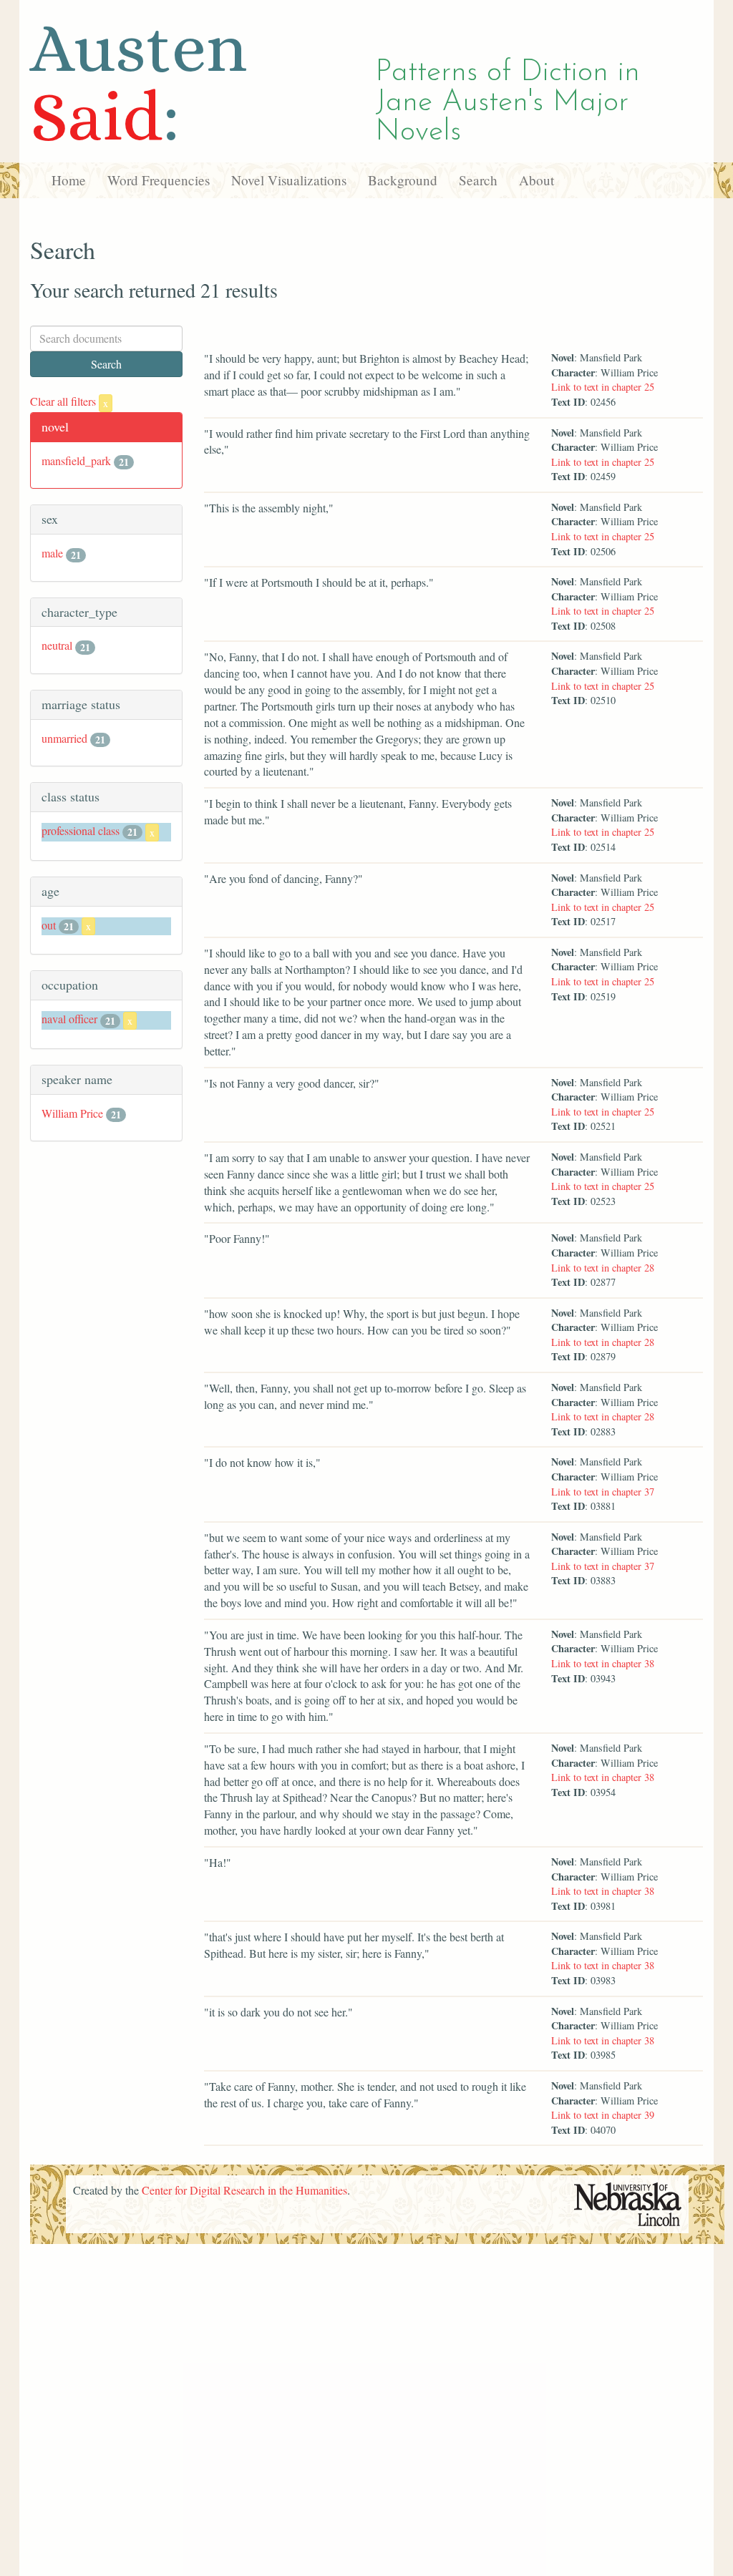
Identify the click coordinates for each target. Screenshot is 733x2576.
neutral (57, 645)
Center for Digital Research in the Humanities (244, 2190)
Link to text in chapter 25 (603, 387)
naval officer (69, 1019)
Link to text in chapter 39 (603, 2115)
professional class (81, 830)
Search (478, 180)
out (49, 925)
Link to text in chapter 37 (603, 1492)
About (537, 180)
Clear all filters (69, 401)
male (52, 553)
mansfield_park (76, 460)
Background (403, 180)
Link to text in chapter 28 (603, 1268)
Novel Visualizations (289, 180)
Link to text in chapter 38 (603, 1663)
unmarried (64, 738)
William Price (72, 1113)
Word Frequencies (159, 180)
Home (69, 180)
